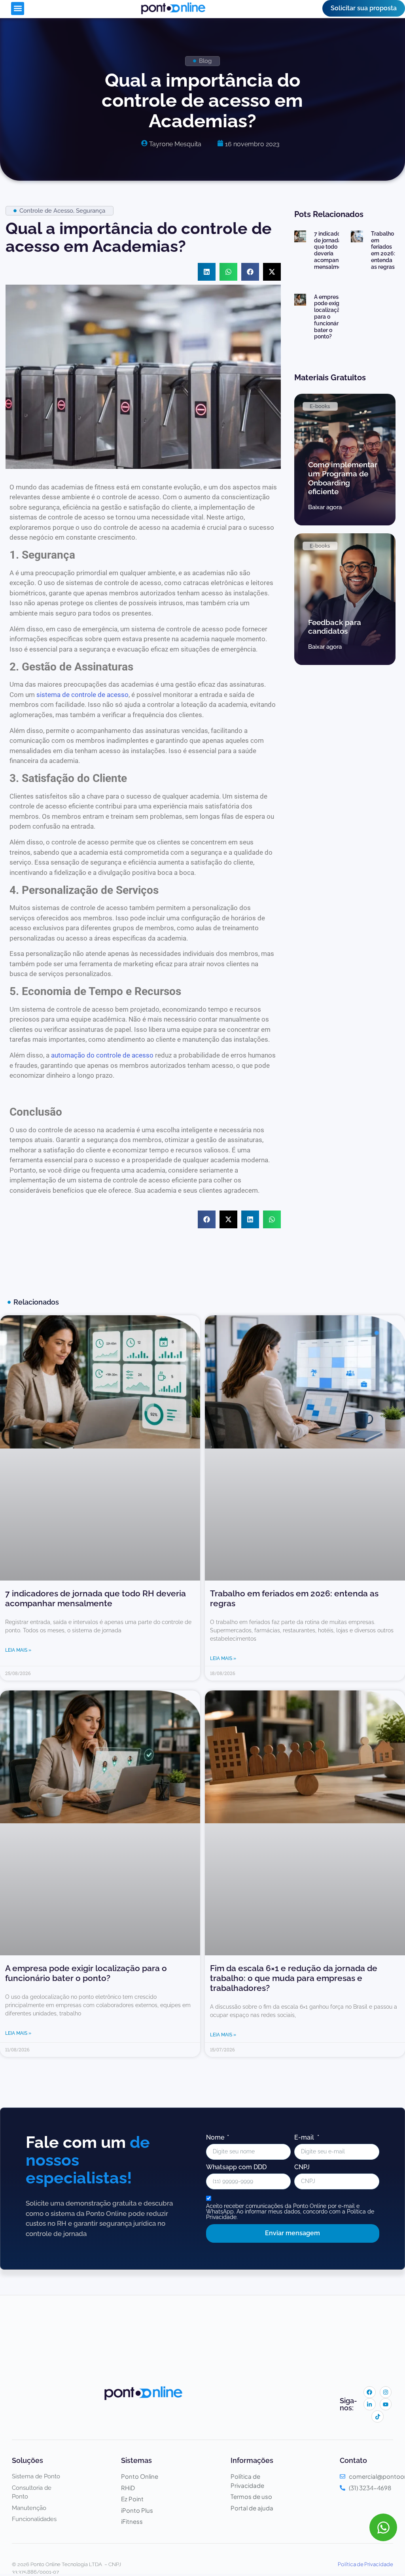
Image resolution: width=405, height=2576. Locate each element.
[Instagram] (386, 2392)
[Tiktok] (378, 2416)
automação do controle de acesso (102, 1055)
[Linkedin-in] (370, 2404)
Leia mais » (18, 1650)
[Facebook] (370, 2392)
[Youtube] (386, 2404)
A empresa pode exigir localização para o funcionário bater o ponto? (329, 317)
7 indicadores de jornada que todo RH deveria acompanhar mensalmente (332, 250)
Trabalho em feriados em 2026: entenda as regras (383, 250)
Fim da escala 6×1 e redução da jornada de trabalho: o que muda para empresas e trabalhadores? (294, 1978)
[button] (18, 8)
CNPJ (302, 2167)
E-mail (305, 2138)
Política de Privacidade (365, 2564)
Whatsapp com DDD (236, 2167)
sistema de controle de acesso (82, 695)
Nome (216, 2138)
